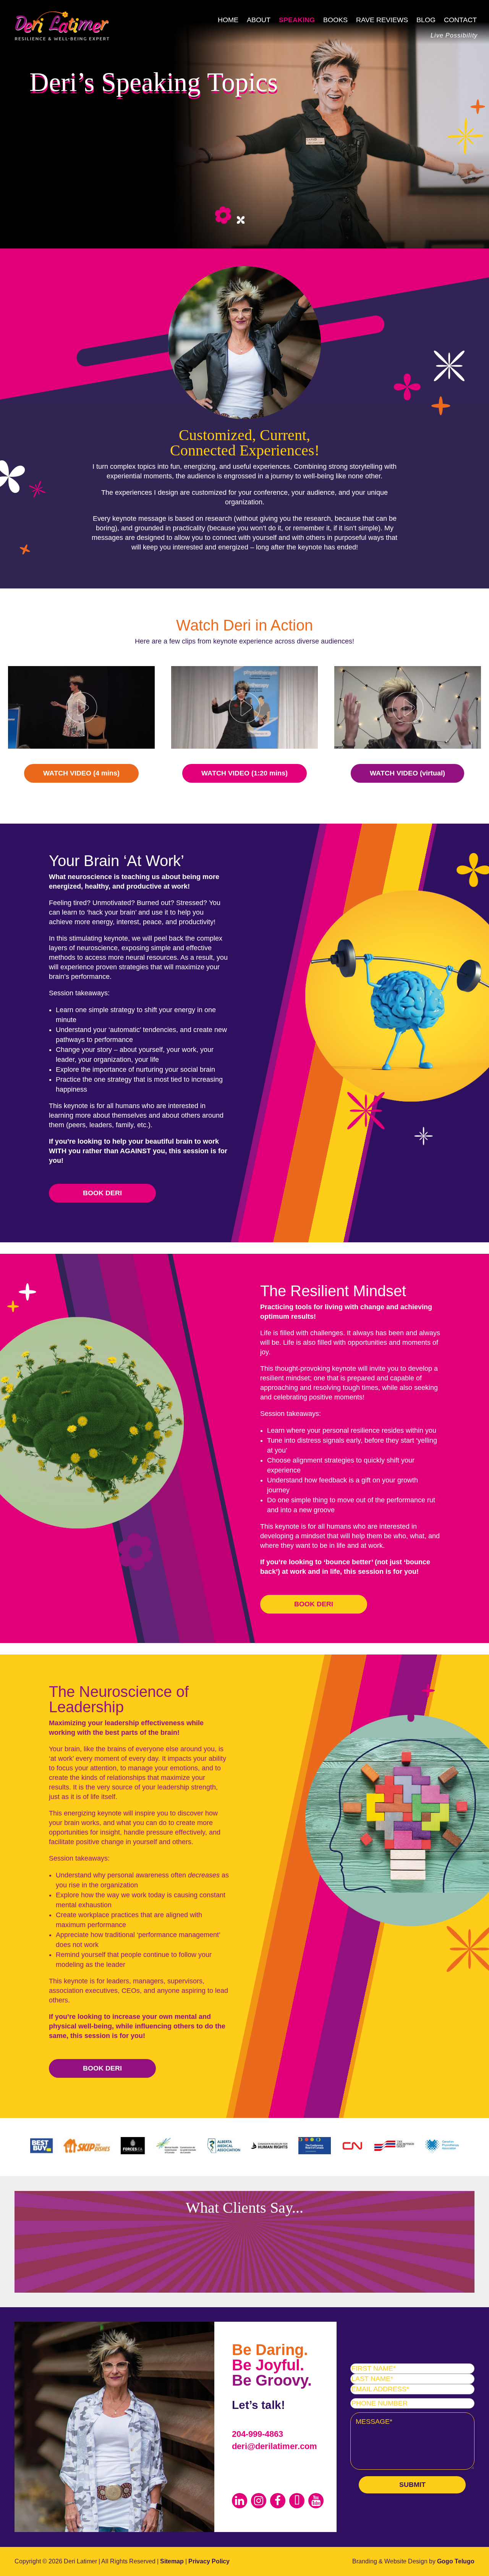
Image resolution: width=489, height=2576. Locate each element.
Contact (460, 20)
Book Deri (102, 1193)
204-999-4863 (257, 2434)
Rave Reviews (382, 20)
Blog (426, 20)
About (259, 20)
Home (228, 20)
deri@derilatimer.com (274, 2446)
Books (335, 20)
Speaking (297, 20)
